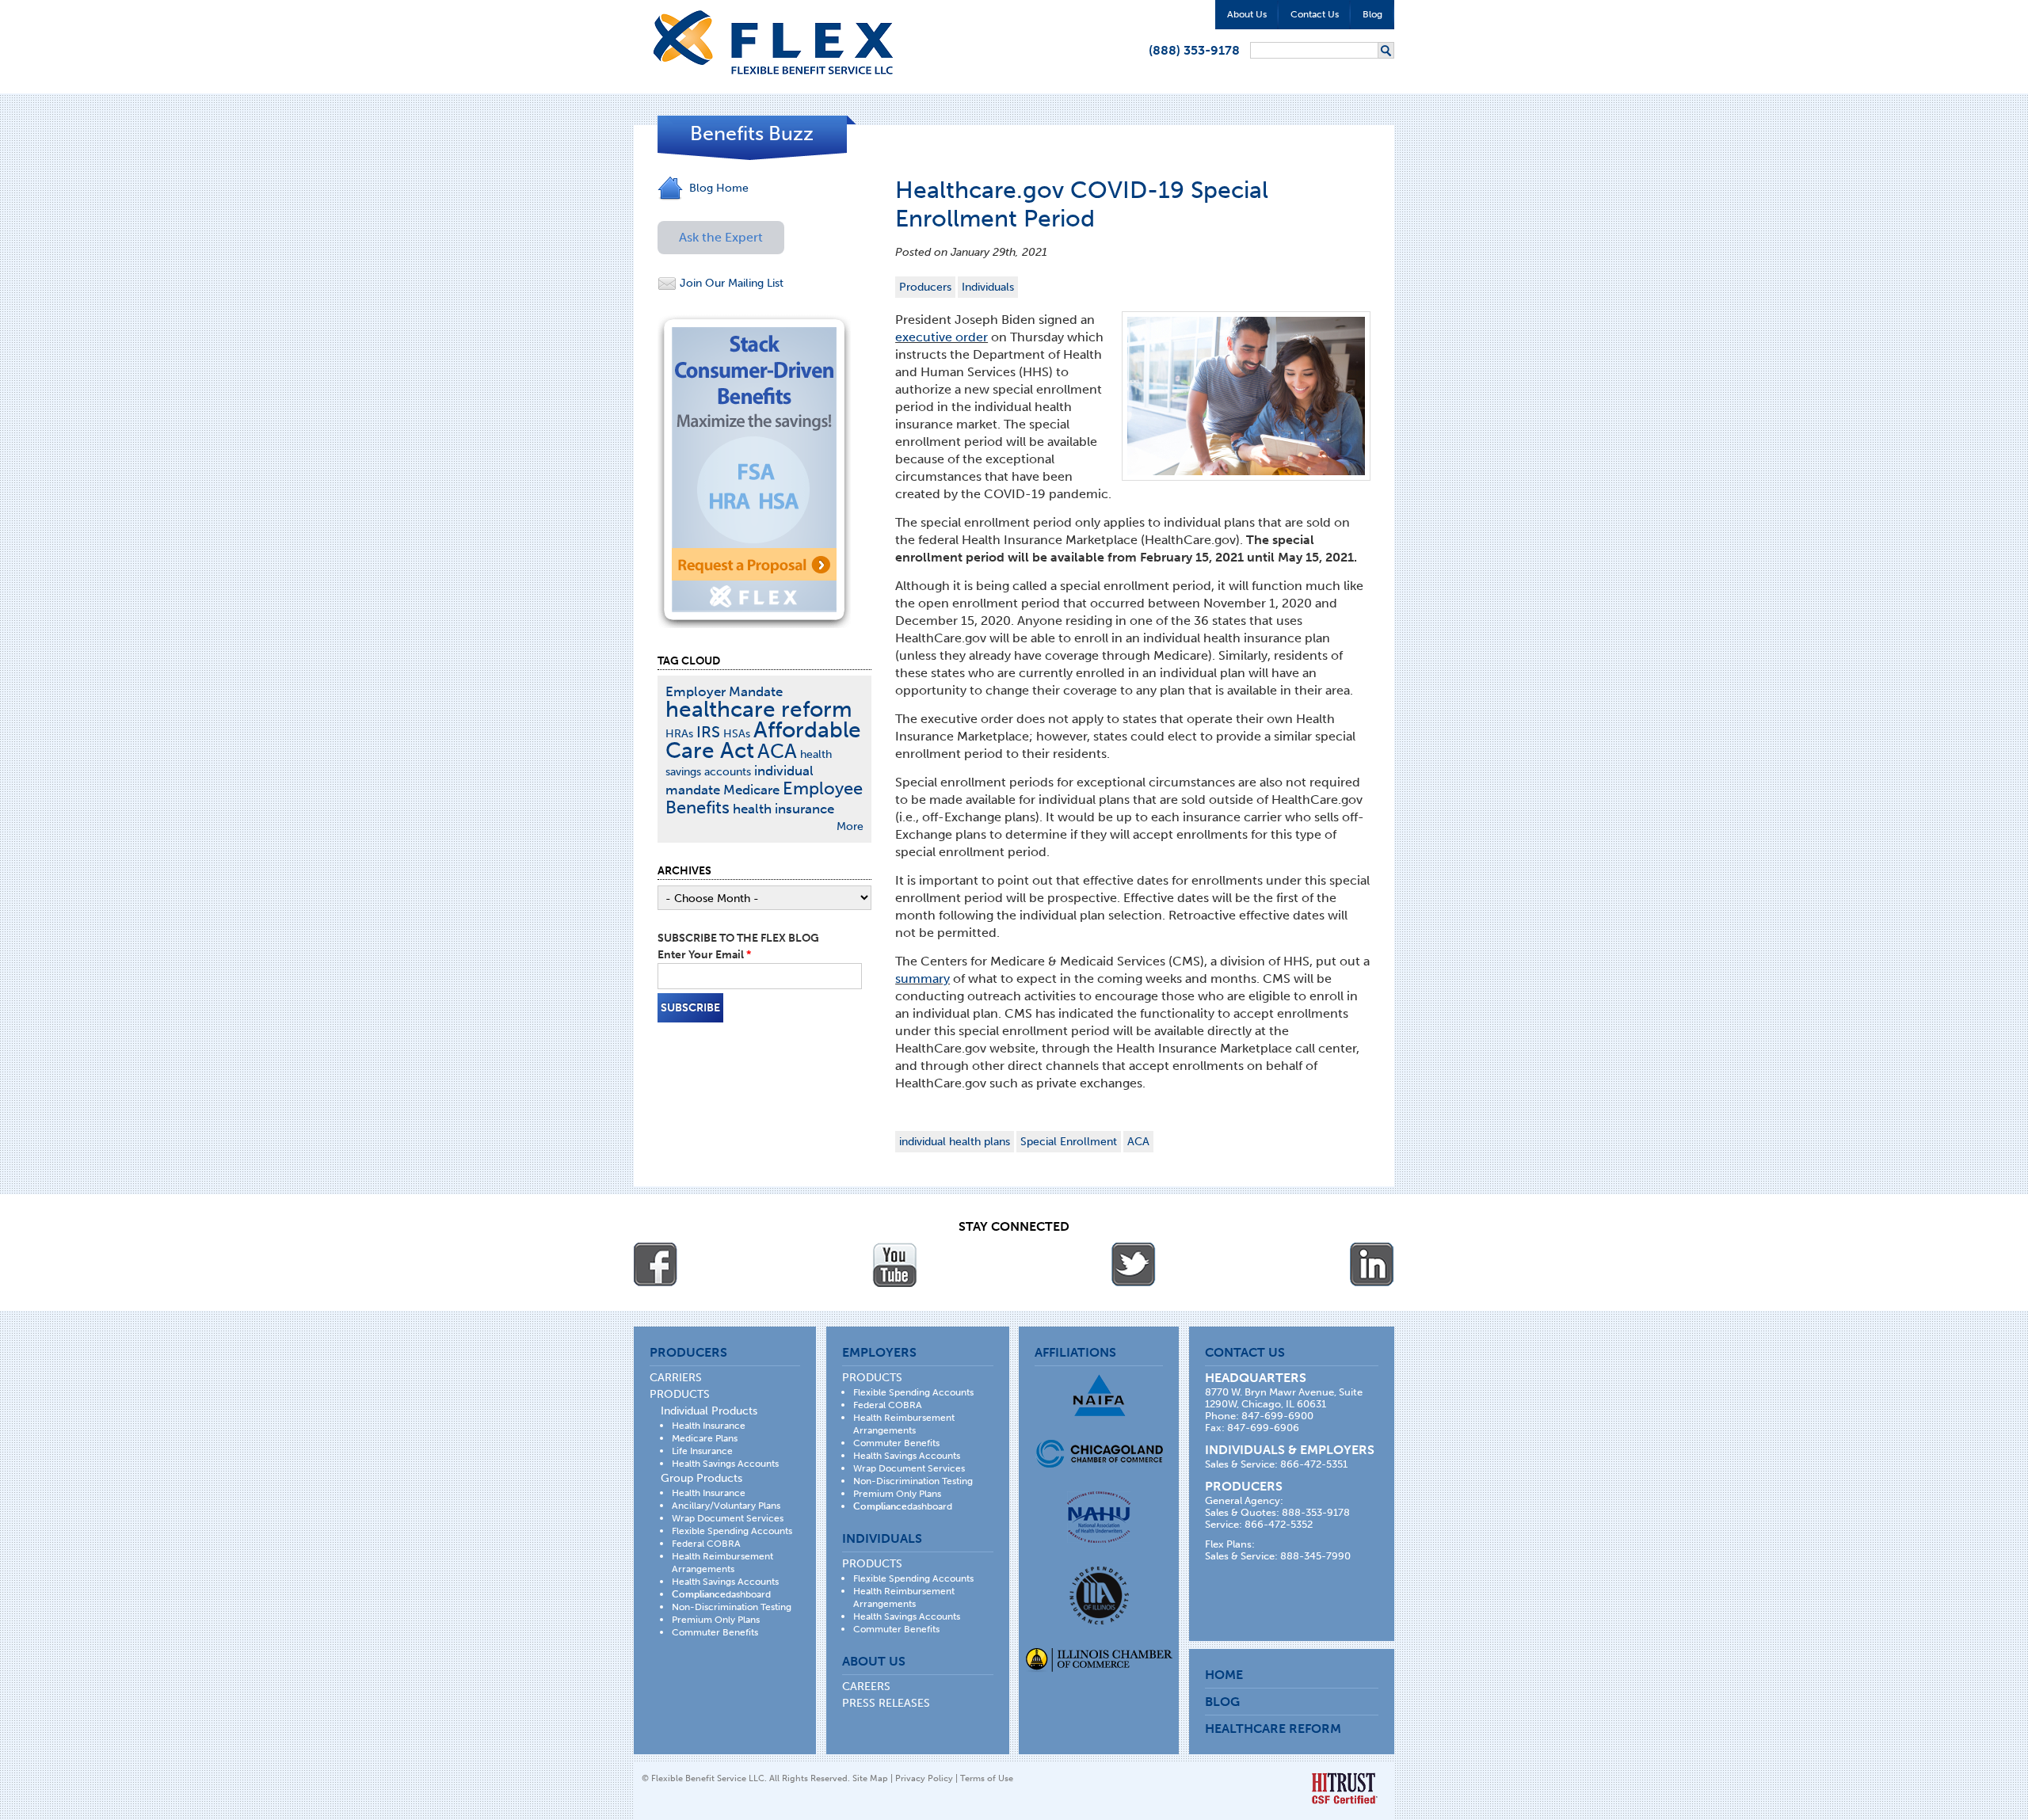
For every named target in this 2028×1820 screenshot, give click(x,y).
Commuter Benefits (715, 1632)
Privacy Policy (924, 1778)
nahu (1099, 1517)
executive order (942, 337)
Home (1224, 1675)
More (850, 826)
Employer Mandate (724, 691)
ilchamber (1099, 1662)
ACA (1138, 1142)
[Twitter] (1134, 1265)
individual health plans (955, 1142)
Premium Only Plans (716, 1620)
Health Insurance (709, 1426)
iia (1099, 1595)
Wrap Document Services (728, 1518)
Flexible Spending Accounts (732, 1531)
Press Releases (886, 1703)
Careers (866, 1687)
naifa (1099, 1395)
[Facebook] (656, 1265)
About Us (1247, 14)
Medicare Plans (705, 1438)
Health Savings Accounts (725, 1464)
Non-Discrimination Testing (732, 1607)
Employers (879, 1352)
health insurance (783, 809)
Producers (925, 287)
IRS (708, 732)
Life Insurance (702, 1451)
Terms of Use (987, 1778)
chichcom (1099, 1454)
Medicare (751, 790)
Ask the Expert (721, 237)
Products (680, 1394)
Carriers (676, 1378)
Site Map (870, 1778)
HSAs (737, 734)
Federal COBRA (706, 1544)
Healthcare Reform (1273, 1729)
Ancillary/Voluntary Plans (726, 1506)
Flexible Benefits (773, 42)
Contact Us (1315, 14)
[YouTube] (894, 1265)
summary (923, 979)
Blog (1372, 14)
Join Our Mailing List (730, 283)
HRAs (679, 734)
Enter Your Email (704, 955)
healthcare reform (759, 709)
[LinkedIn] (1372, 1265)
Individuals (988, 287)
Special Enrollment (1069, 1142)
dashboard (721, 1594)
